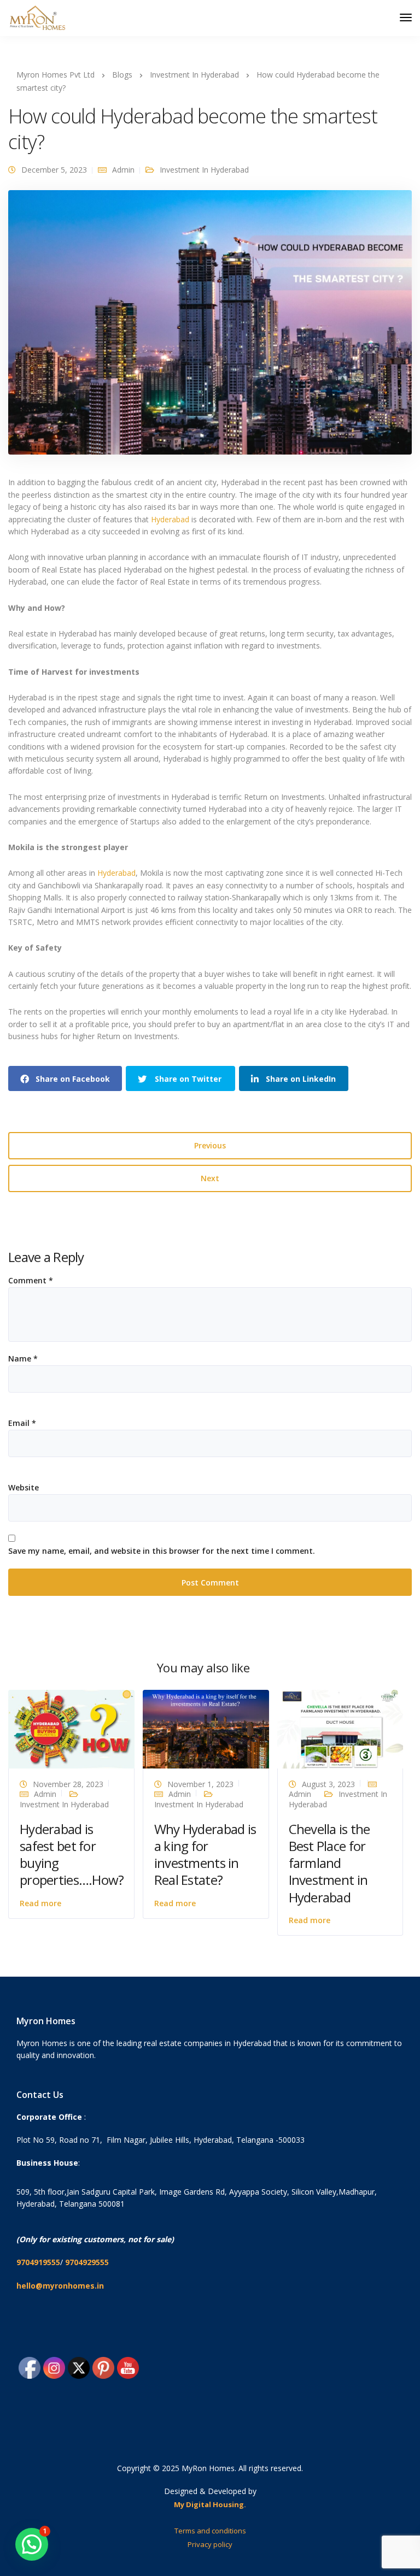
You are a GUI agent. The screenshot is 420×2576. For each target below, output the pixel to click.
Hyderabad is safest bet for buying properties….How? (72, 1855)
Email (22, 1423)
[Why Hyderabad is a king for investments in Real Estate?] (206, 1728)
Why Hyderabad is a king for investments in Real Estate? (205, 1855)
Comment (31, 1281)
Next (210, 1178)
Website (24, 1488)
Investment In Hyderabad (204, 170)
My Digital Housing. (210, 2504)
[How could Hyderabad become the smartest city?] (210, 327)
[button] (32, 2544)
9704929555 (87, 2262)
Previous (210, 1145)
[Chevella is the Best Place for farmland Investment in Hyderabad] (340, 1728)
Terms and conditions (210, 2531)
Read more (40, 1903)
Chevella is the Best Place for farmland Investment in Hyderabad (329, 1863)
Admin (123, 170)
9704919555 (38, 2262)
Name (23, 1359)
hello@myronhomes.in (60, 2286)
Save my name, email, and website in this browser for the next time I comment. (162, 1551)
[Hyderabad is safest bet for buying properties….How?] (71, 1728)
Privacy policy (210, 2544)
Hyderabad (171, 519)
